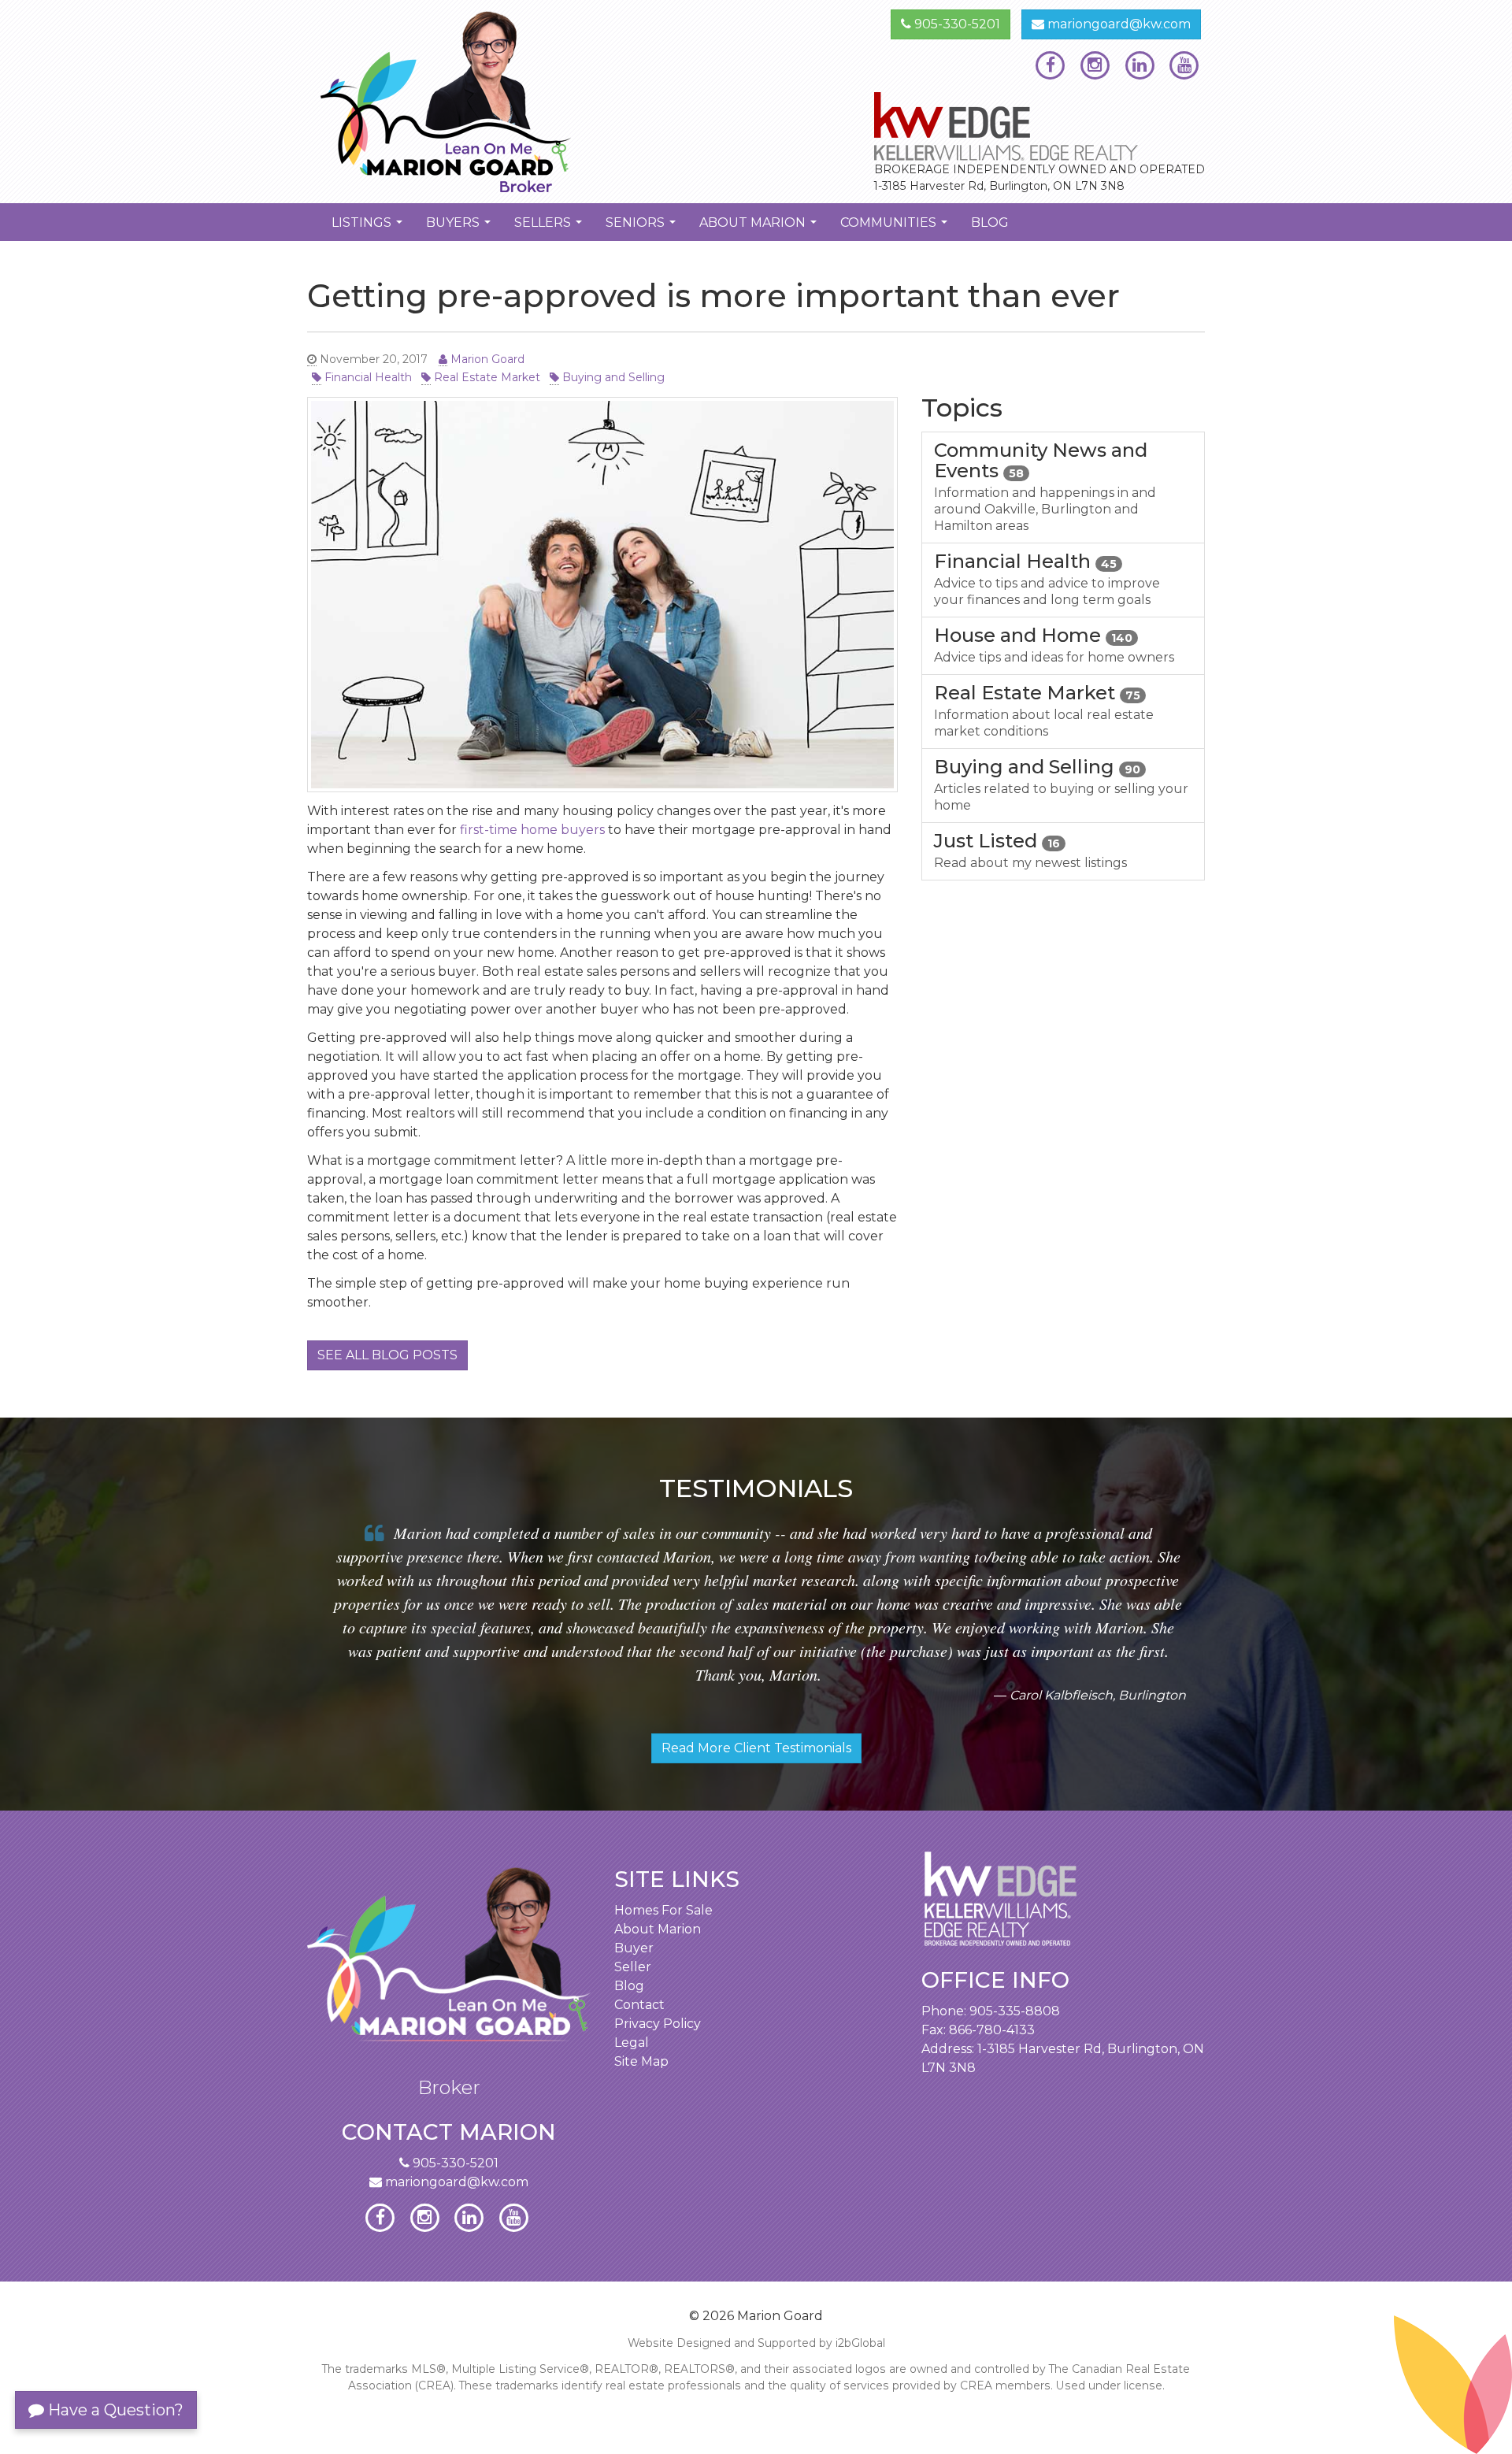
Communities (896, 228)
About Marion (760, 228)
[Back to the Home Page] (526, 102)
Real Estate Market (485, 377)
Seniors (643, 228)
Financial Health (367, 377)
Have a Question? (114, 2410)
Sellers (550, 228)
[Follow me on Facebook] (1050, 65)
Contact (639, 2005)
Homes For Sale (663, 1910)
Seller (633, 1967)
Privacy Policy (658, 2024)
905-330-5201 (956, 24)
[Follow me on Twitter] (1095, 65)
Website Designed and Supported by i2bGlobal (756, 2343)
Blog (990, 222)
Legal (632, 2043)
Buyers (460, 228)
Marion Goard (486, 359)
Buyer (634, 1948)
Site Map (641, 2061)
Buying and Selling (612, 377)
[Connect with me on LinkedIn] (1140, 65)
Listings (369, 228)
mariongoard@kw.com (1117, 24)
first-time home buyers (532, 830)
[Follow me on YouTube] (1184, 65)
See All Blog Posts (387, 1355)
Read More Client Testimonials (756, 1748)
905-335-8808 (1015, 2011)
